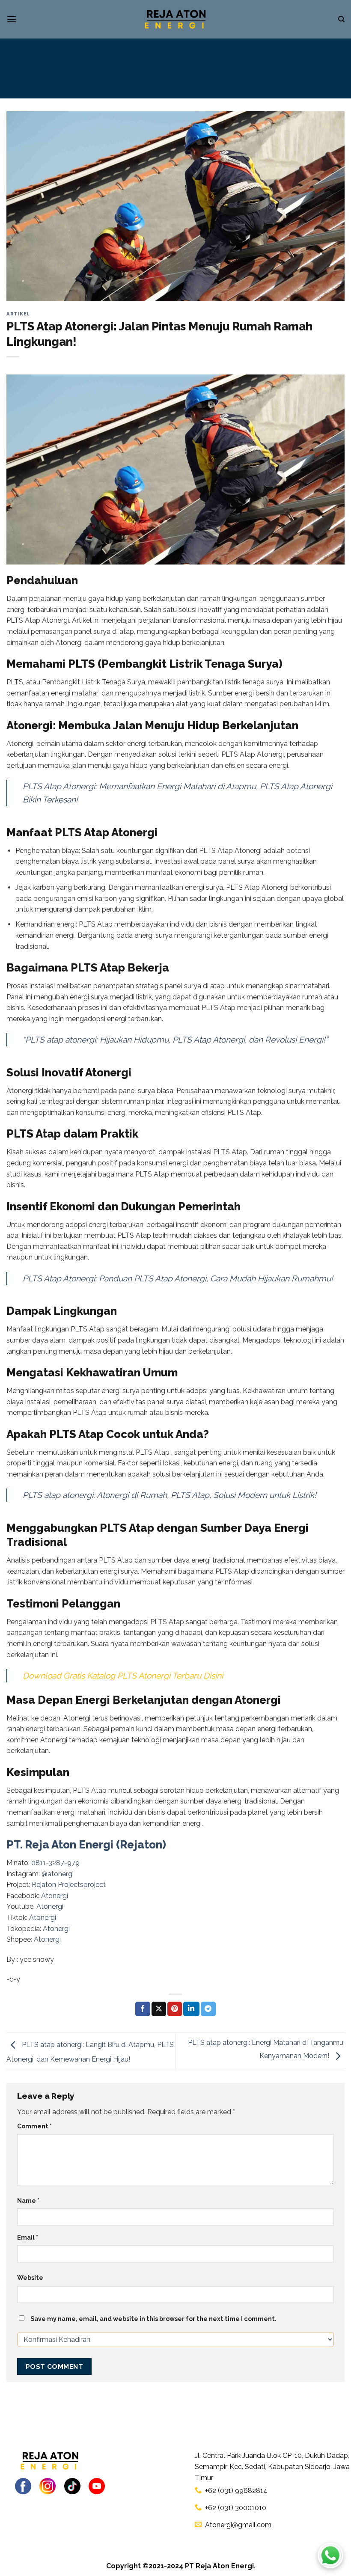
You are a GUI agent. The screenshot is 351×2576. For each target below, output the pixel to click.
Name (28, 2200)
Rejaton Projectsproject (69, 1885)
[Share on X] (159, 2009)
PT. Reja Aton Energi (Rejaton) (86, 1845)
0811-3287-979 (55, 1863)
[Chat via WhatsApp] (330, 2555)
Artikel (18, 314)
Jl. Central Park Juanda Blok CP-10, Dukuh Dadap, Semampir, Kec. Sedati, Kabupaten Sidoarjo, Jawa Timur (272, 2466)
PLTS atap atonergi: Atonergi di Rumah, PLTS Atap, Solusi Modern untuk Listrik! (170, 1495)
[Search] (341, 19)
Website (30, 2277)
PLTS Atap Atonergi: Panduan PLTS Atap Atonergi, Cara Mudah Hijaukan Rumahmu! (178, 1278)
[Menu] (12, 19)
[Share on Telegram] (208, 2009)
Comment (34, 2126)
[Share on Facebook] (143, 2009)
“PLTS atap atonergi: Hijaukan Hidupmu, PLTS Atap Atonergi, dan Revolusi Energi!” (175, 1040)
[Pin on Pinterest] (175, 2009)
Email (28, 2237)
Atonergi (55, 1896)
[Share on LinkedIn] (191, 2009)
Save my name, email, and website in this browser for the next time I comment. (153, 2319)
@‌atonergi (58, 1874)
